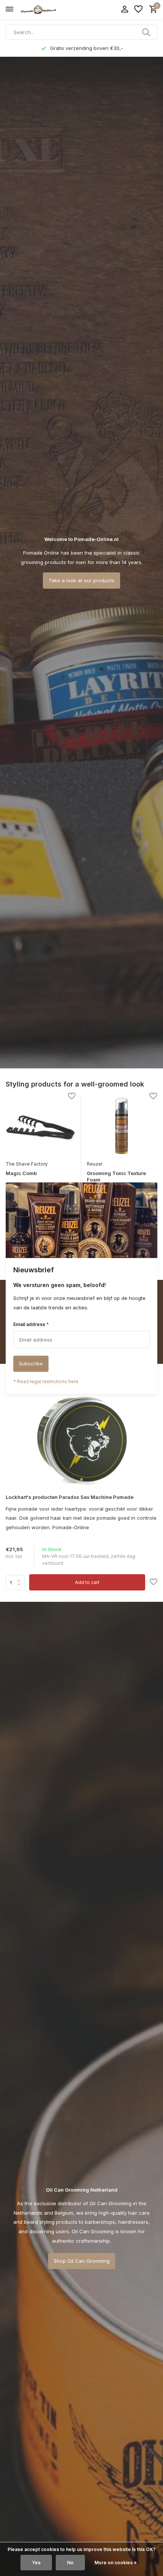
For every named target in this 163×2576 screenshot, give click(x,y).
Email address (31, 1325)
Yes (36, 2563)
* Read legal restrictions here (46, 1381)
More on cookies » (116, 2563)
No (70, 2563)
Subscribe (31, 1363)
